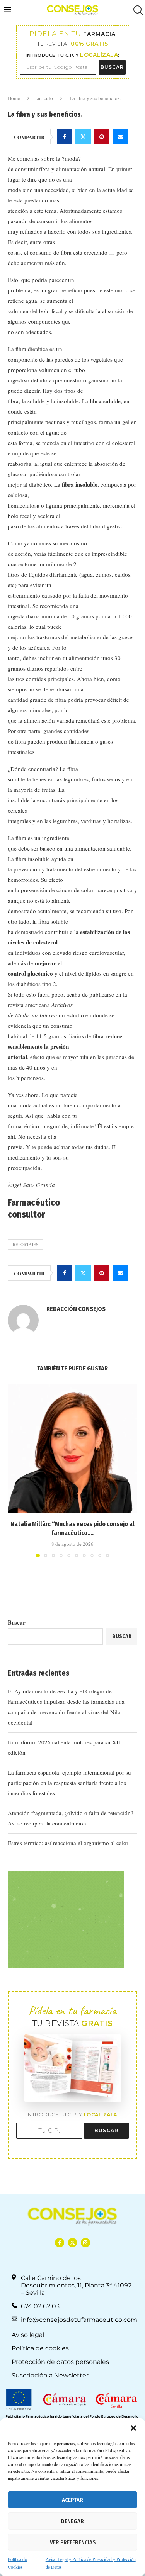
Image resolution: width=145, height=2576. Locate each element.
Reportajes (26, 1244)
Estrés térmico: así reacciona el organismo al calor (68, 1843)
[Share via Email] (120, 137)
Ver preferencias (73, 2542)
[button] (133, 2428)
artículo (45, 98)
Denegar (72, 2521)
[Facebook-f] (59, 2242)
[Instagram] (85, 2242)
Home (14, 98)
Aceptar (72, 2500)
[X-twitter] (72, 2242)
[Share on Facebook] (65, 137)
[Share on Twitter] (83, 137)
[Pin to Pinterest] (102, 137)
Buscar (17, 1622)
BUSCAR (112, 67)
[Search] (137, 10)
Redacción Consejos (76, 1309)
